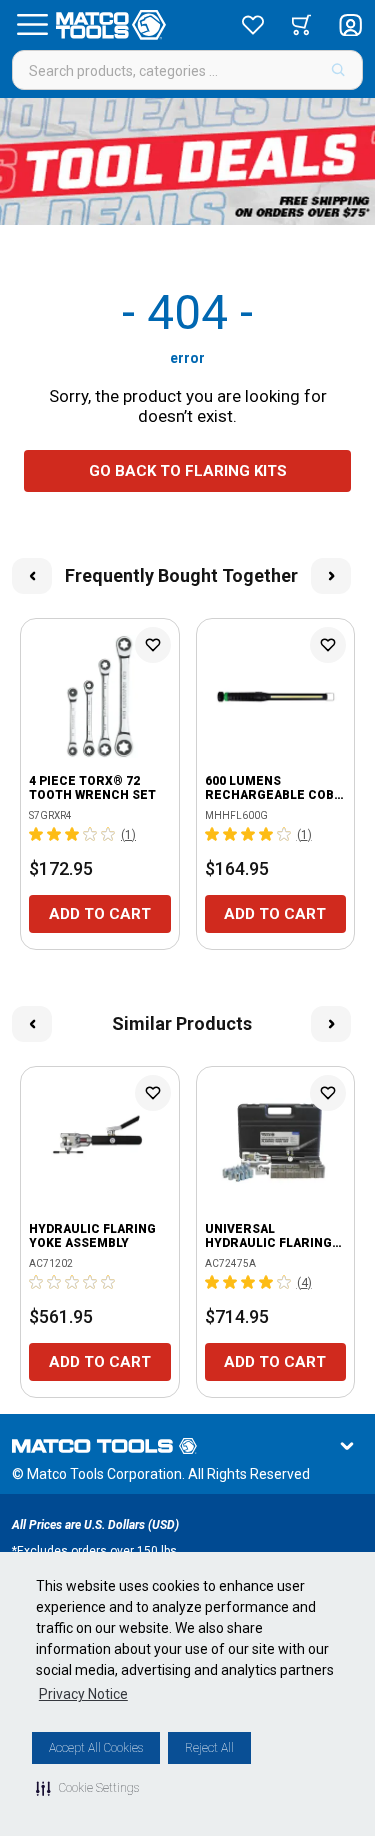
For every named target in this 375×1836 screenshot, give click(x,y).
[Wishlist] (253, 25)
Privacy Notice (83, 1694)
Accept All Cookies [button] (96, 1748)
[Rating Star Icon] (37, 834)
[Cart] (301, 25)
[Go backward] (32, 576)
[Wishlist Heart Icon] (153, 645)
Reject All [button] (209, 1748)
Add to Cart (100, 914)
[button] (87, 1788)
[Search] (338, 70)
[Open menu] (32, 25)
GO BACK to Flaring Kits (188, 471)
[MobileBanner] (187, 161)
